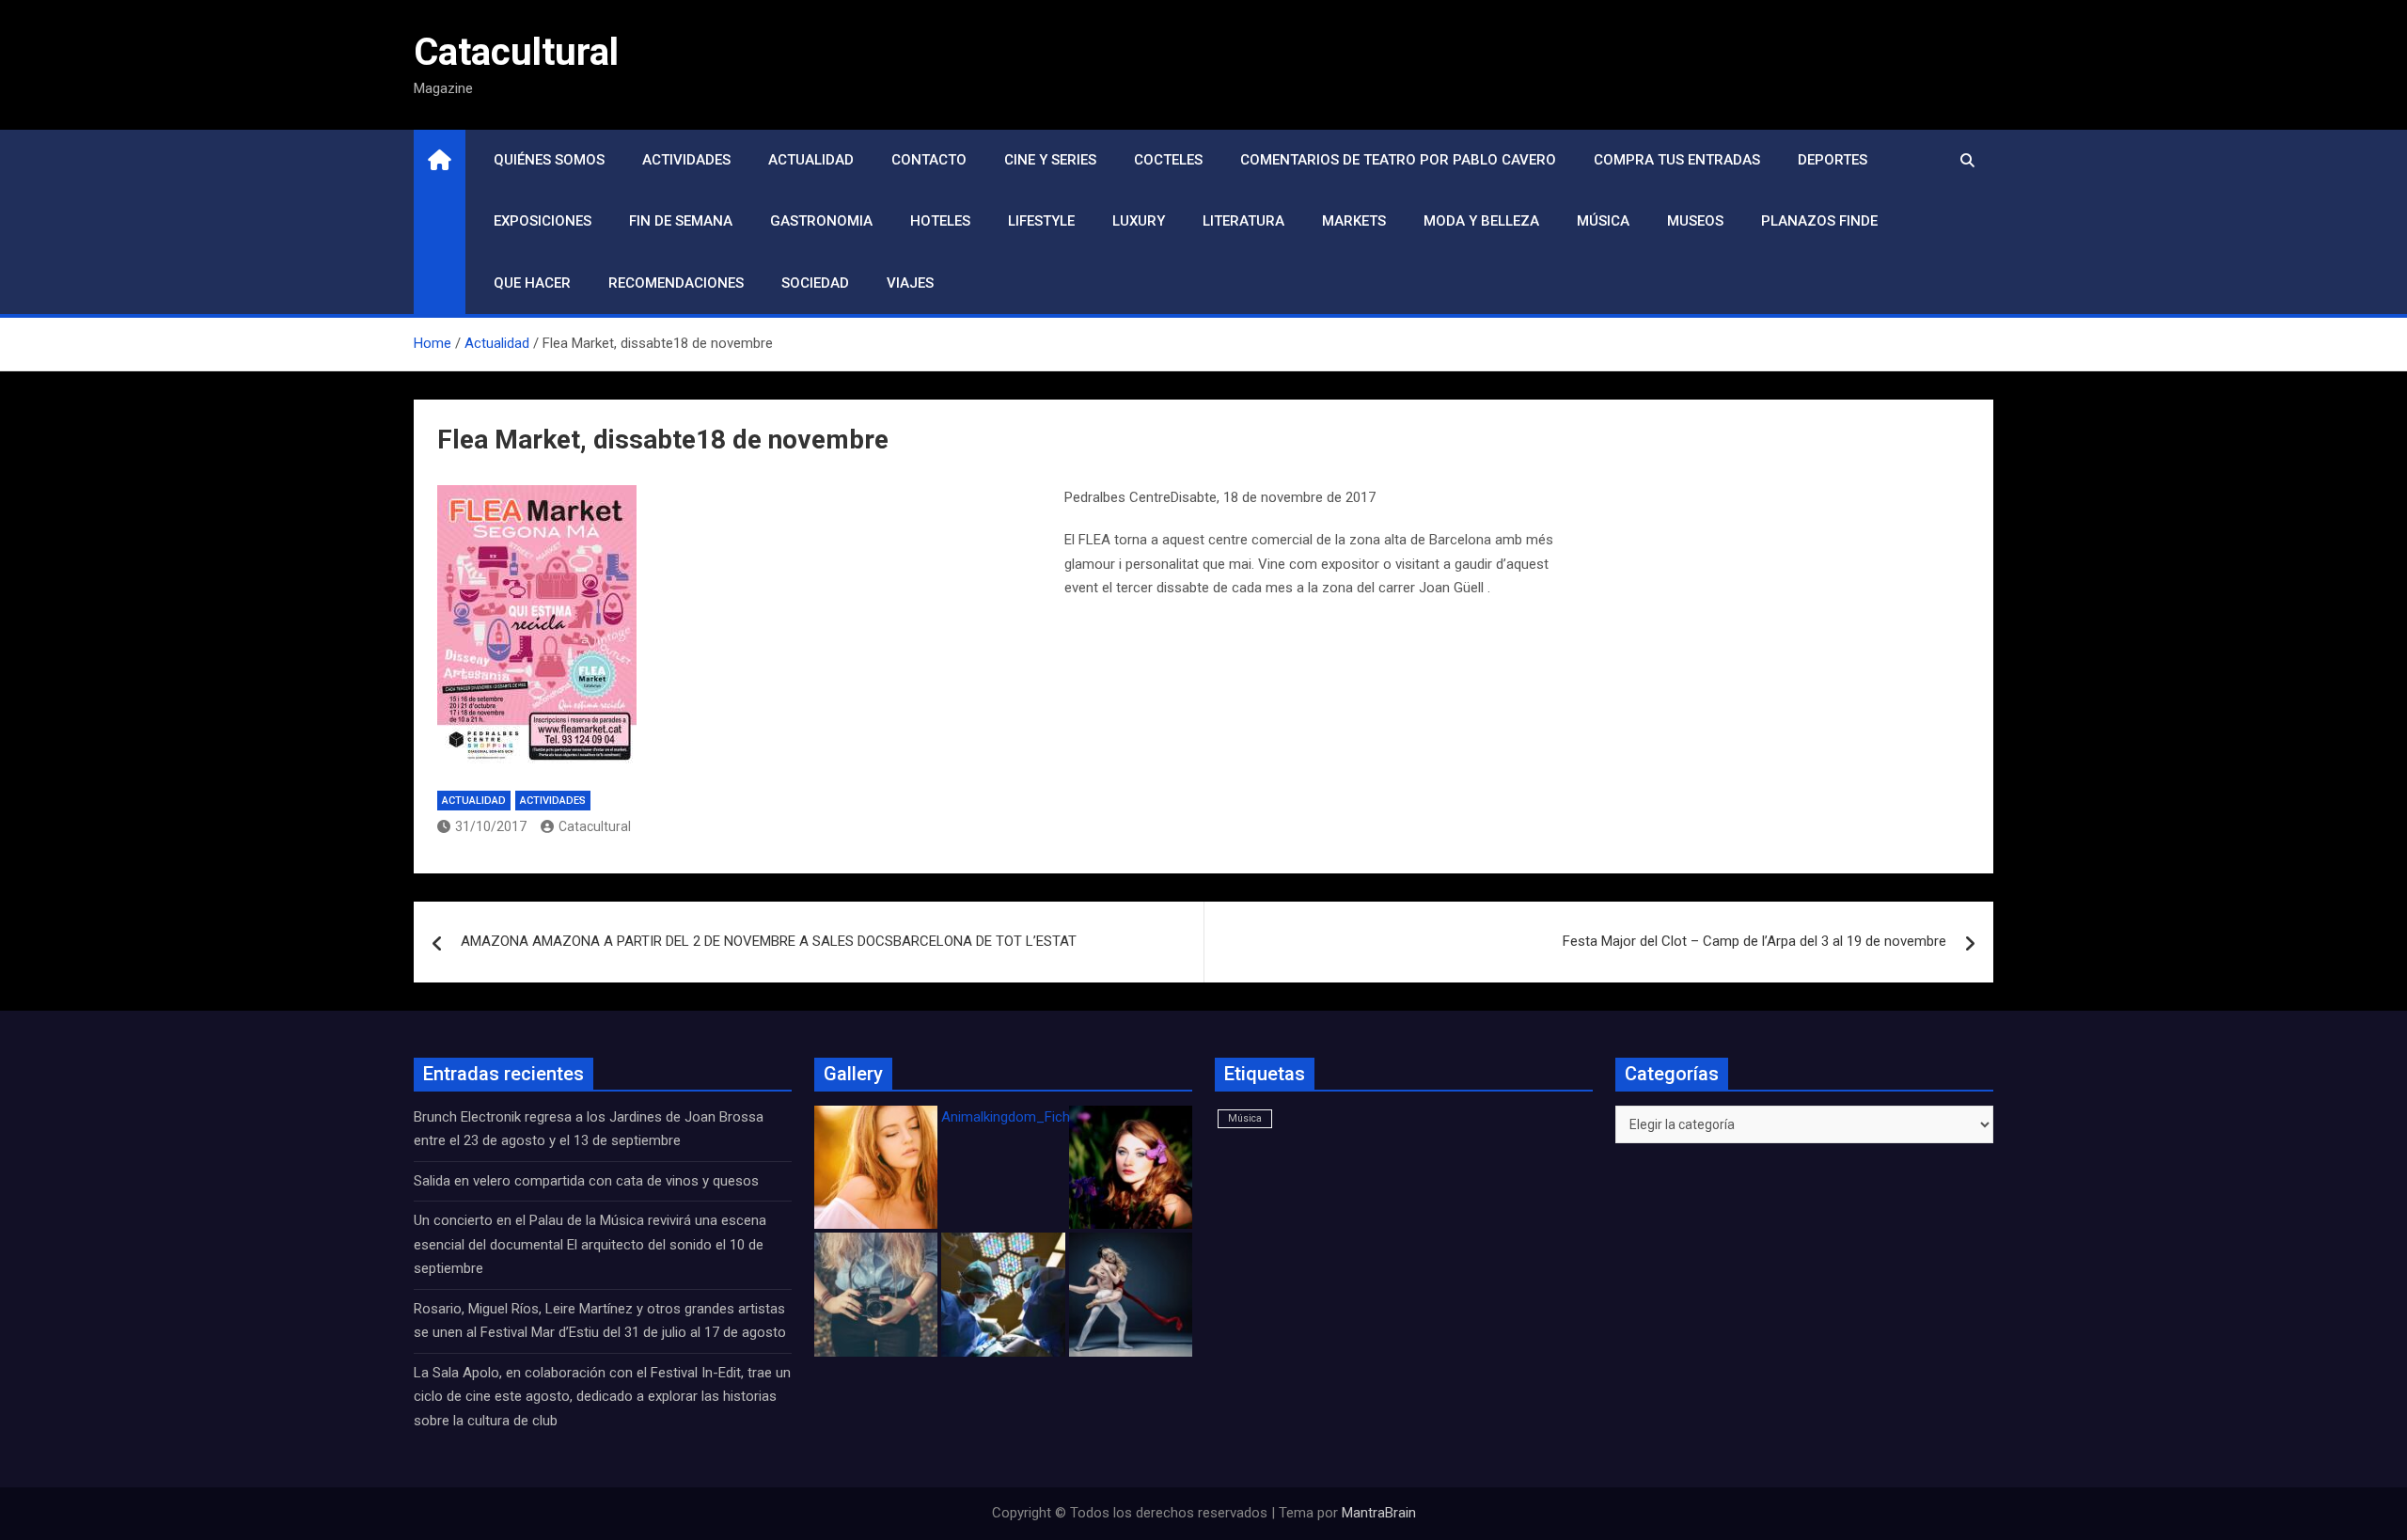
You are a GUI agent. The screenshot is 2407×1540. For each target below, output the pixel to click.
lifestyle (1041, 221)
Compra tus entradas (1677, 160)
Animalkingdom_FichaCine (1023, 1117)
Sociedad (815, 283)
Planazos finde (1819, 221)
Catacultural (516, 52)
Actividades (686, 160)
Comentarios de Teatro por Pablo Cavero (1398, 160)
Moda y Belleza (1481, 221)
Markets (1354, 221)
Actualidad (811, 160)
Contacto (929, 160)
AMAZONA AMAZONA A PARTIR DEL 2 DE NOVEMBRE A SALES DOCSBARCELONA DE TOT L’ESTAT (769, 941)
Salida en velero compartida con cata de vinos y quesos (586, 1181)
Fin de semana (681, 221)
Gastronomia (821, 221)
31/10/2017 (491, 826)
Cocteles (1168, 160)
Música (1603, 221)
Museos (1695, 221)
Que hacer (532, 283)
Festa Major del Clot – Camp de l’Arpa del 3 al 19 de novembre (1754, 941)
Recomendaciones (676, 283)
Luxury (1139, 221)
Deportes (1833, 160)
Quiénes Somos (549, 160)
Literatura (1243, 221)
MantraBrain (1379, 1513)
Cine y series (1050, 160)
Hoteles (940, 221)
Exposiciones (543, 221)
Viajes (910, 283)
